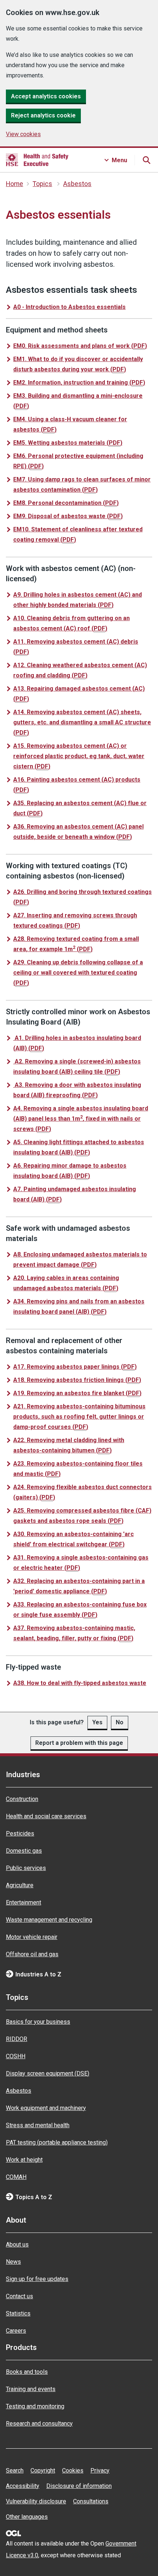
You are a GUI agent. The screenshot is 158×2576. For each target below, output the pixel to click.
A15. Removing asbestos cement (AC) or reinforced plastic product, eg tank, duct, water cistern (79, 756)
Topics (42, 184)
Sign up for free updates (37, 2279)
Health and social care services (46, 1816)
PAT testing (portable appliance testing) (57, 2142)
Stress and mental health (38, 2125)
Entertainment (24, 1902)
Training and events (31, 2389)
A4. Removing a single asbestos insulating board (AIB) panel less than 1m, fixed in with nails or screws (81, 1119)
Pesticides (20, 1833)
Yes (97, 1722)
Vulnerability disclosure (36, 2501)
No (120, 1722)
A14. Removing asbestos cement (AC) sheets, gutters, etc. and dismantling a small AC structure (82, 722)
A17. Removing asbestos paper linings (75, 1367)
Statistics (18, 2313)
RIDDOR (17, 2039)
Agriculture (20, 1885)
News (13, 2262)
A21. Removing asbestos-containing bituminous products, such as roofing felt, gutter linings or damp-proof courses (79, 1417)
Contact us (19, 2296)
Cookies (73, 2471)
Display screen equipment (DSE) (48, 2073)
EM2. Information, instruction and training (79, 383)
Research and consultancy (39, 2424)
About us (17, 2244)
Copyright (43, 2471)
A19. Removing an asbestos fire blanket (77, 1393)
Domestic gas (24, 1851)
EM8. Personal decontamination (66, 503)
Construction (22, 1799)
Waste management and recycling (49, 1920)
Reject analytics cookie (43, 115)
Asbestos (77, 184)
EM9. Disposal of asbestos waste (68, 516)
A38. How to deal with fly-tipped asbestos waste (80, 1683)
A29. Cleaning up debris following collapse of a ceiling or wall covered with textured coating (78, 973)
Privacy (100, 2471)
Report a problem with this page (79, 1743)
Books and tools (27, 2372)
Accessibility (23, 2486)
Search (15, 2471)
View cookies (23, 134)
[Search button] (146, 160)
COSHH (16, 2056)
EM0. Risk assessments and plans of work (80, 346)
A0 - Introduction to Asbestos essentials (69, 307)
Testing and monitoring (35, 2406)
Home (15, 184)
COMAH (16, 2177)
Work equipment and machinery (46, 2108)
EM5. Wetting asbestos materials (68, 443)
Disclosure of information (79, 2486)
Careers (16, 2331)
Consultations (91, 2501)
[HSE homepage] (37, 160)
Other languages (27, 2517)
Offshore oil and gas (32, 1954)
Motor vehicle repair (32, 1937)
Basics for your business (38, 2022)
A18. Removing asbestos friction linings (77, 1380)
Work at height (24, 2160)
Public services (26, 1868)
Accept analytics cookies (46, 96)
